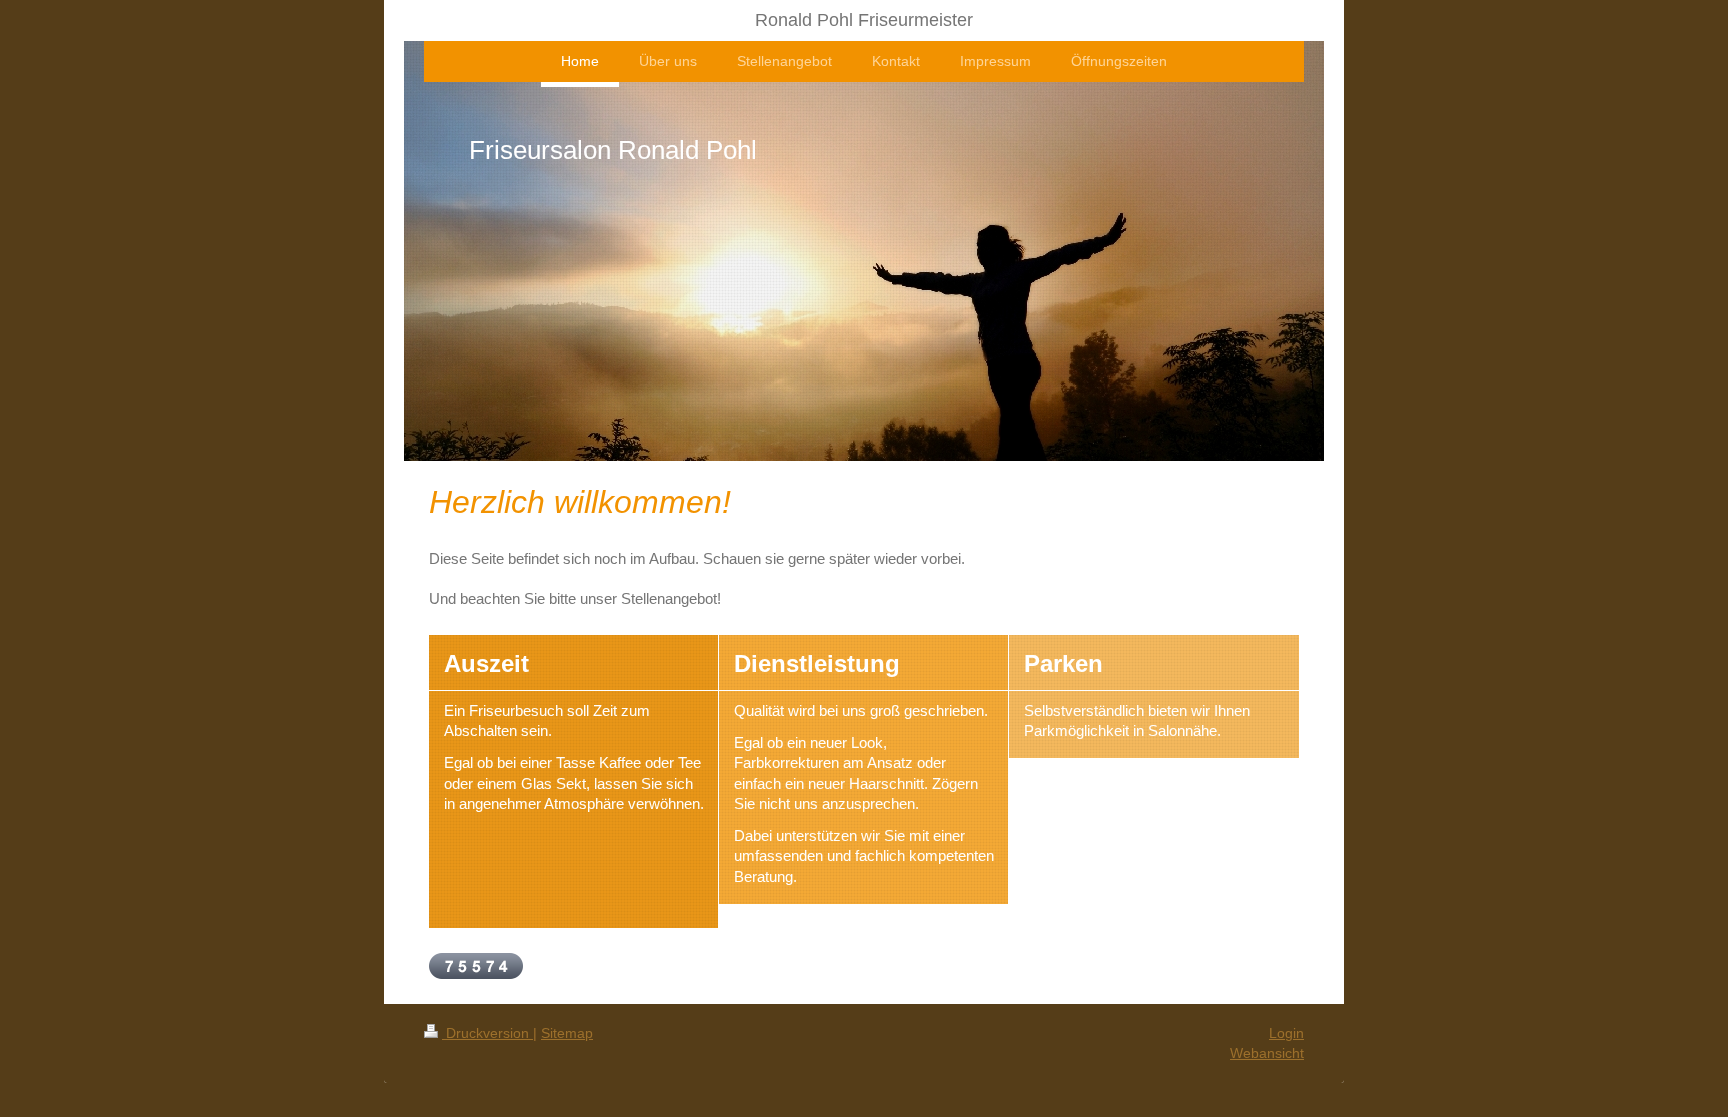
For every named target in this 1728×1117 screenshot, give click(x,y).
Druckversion (487, 1033)
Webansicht (1267, 1053)
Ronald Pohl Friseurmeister (864, 20)
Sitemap (567, 1033)
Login (1286, 1033)
